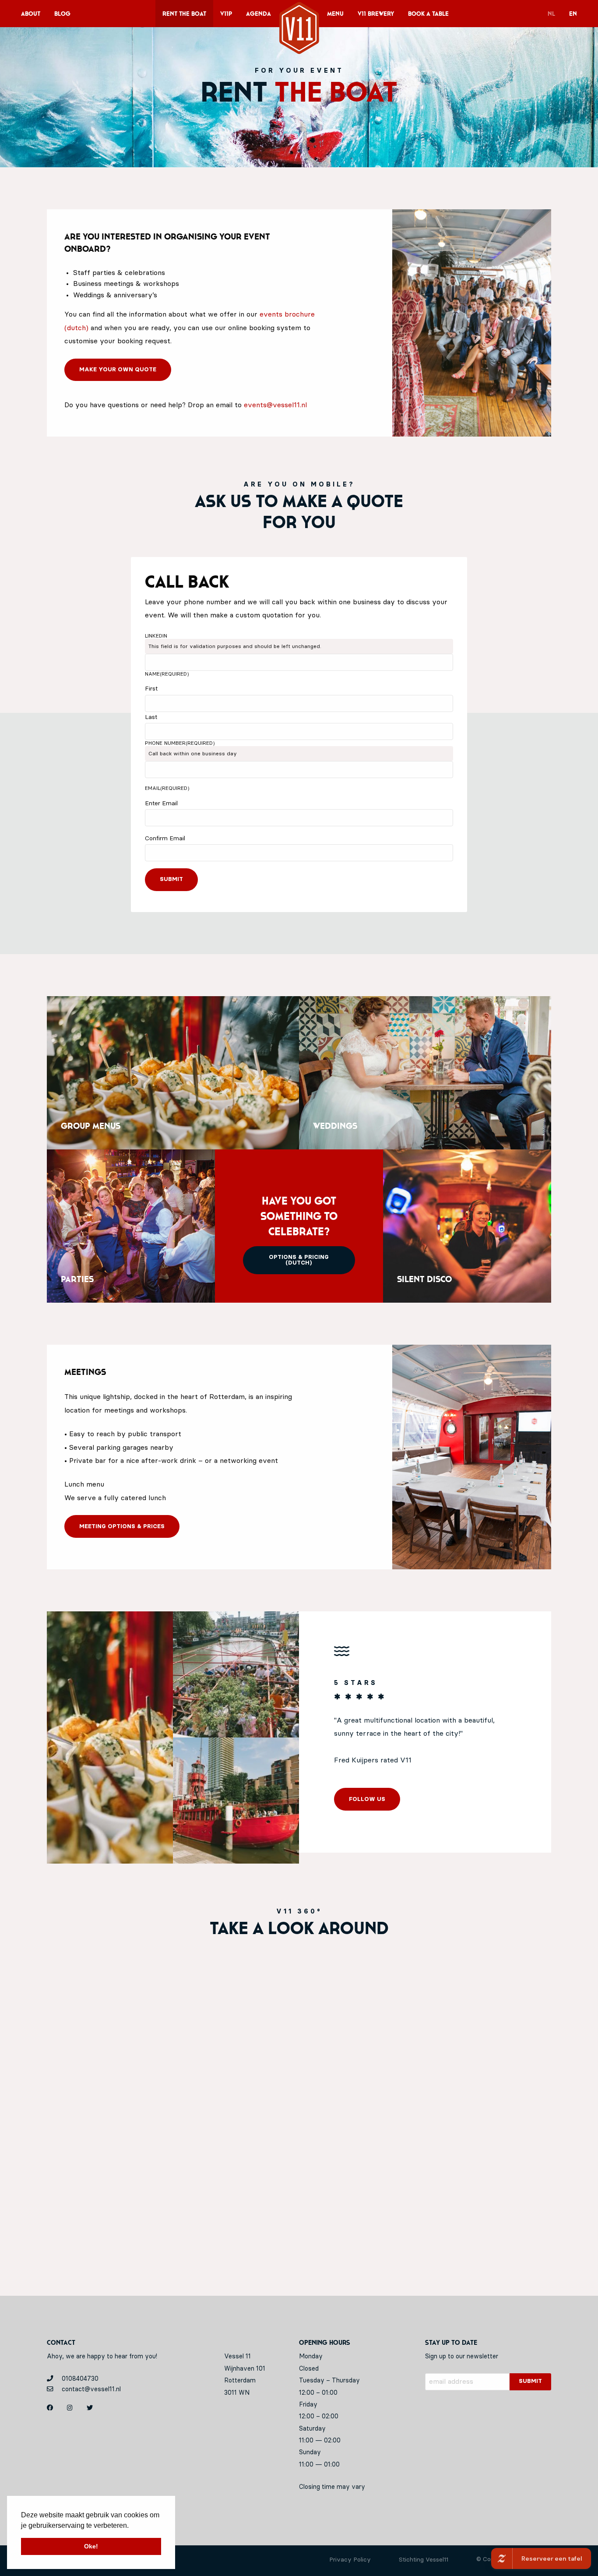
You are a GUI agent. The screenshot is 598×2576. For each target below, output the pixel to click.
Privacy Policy (350, 2560)
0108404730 (79, 2379)
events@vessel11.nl (275, 405)
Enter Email (161, 803)
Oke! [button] (91, 2546)
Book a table (428, 14)
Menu (335, 14)
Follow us (367, 1799)
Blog (62, 14)
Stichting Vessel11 (424, 2560)
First (151, 689)
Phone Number (180, 743)
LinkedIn (156, 636)
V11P (226, 14)
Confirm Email (165, 839)
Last (151, 717)
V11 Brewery (376, 14)
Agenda (259, 14)
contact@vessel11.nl (90, 2389)
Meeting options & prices (122, 1527)
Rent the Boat (184, 14)
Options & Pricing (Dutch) (299, 1260)
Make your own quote (118, 370)
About (31, 14)
